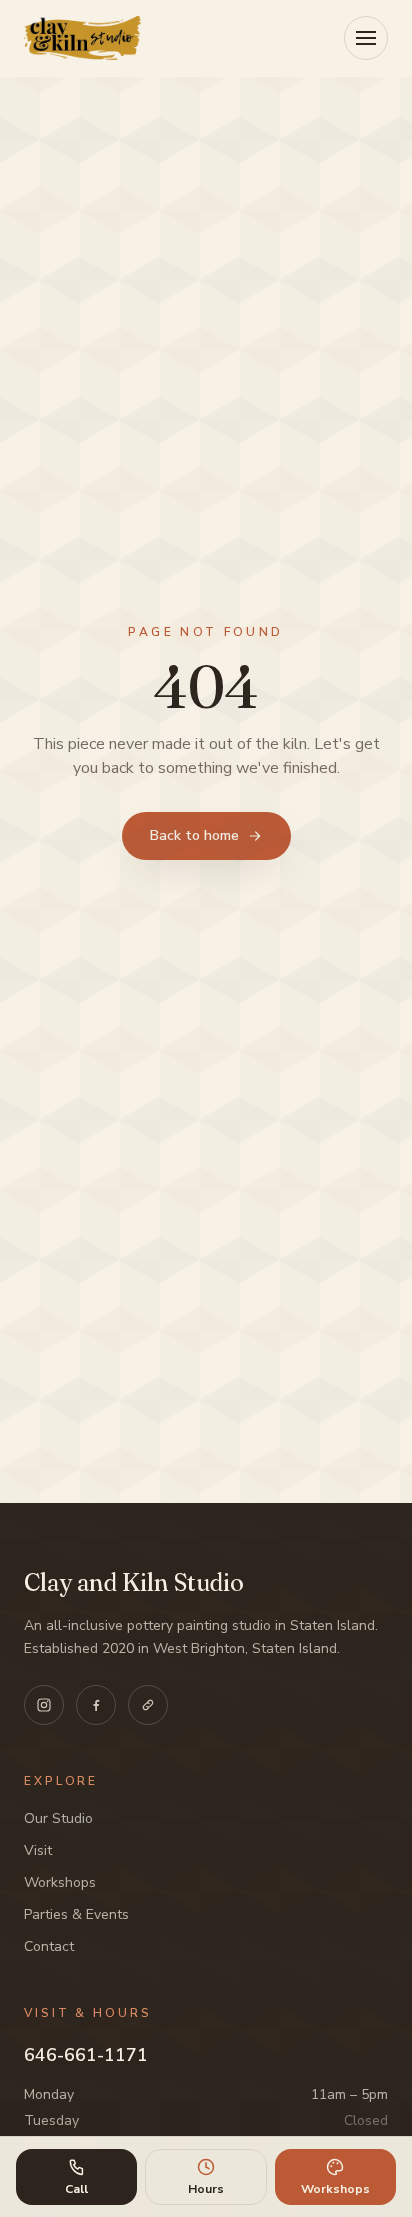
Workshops (60, 1882)
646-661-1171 (86, 2055)
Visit (38, 1850)
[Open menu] (366, 38)
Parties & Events (76, 1914)
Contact (49, 1946)
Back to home (194, 835)
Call (76, 2189)
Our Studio (58, 1818)
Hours (206, 2189)
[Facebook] (96, 1705)
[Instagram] (44, 1705)
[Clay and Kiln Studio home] (82, 38)
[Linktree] (148, 1705)
